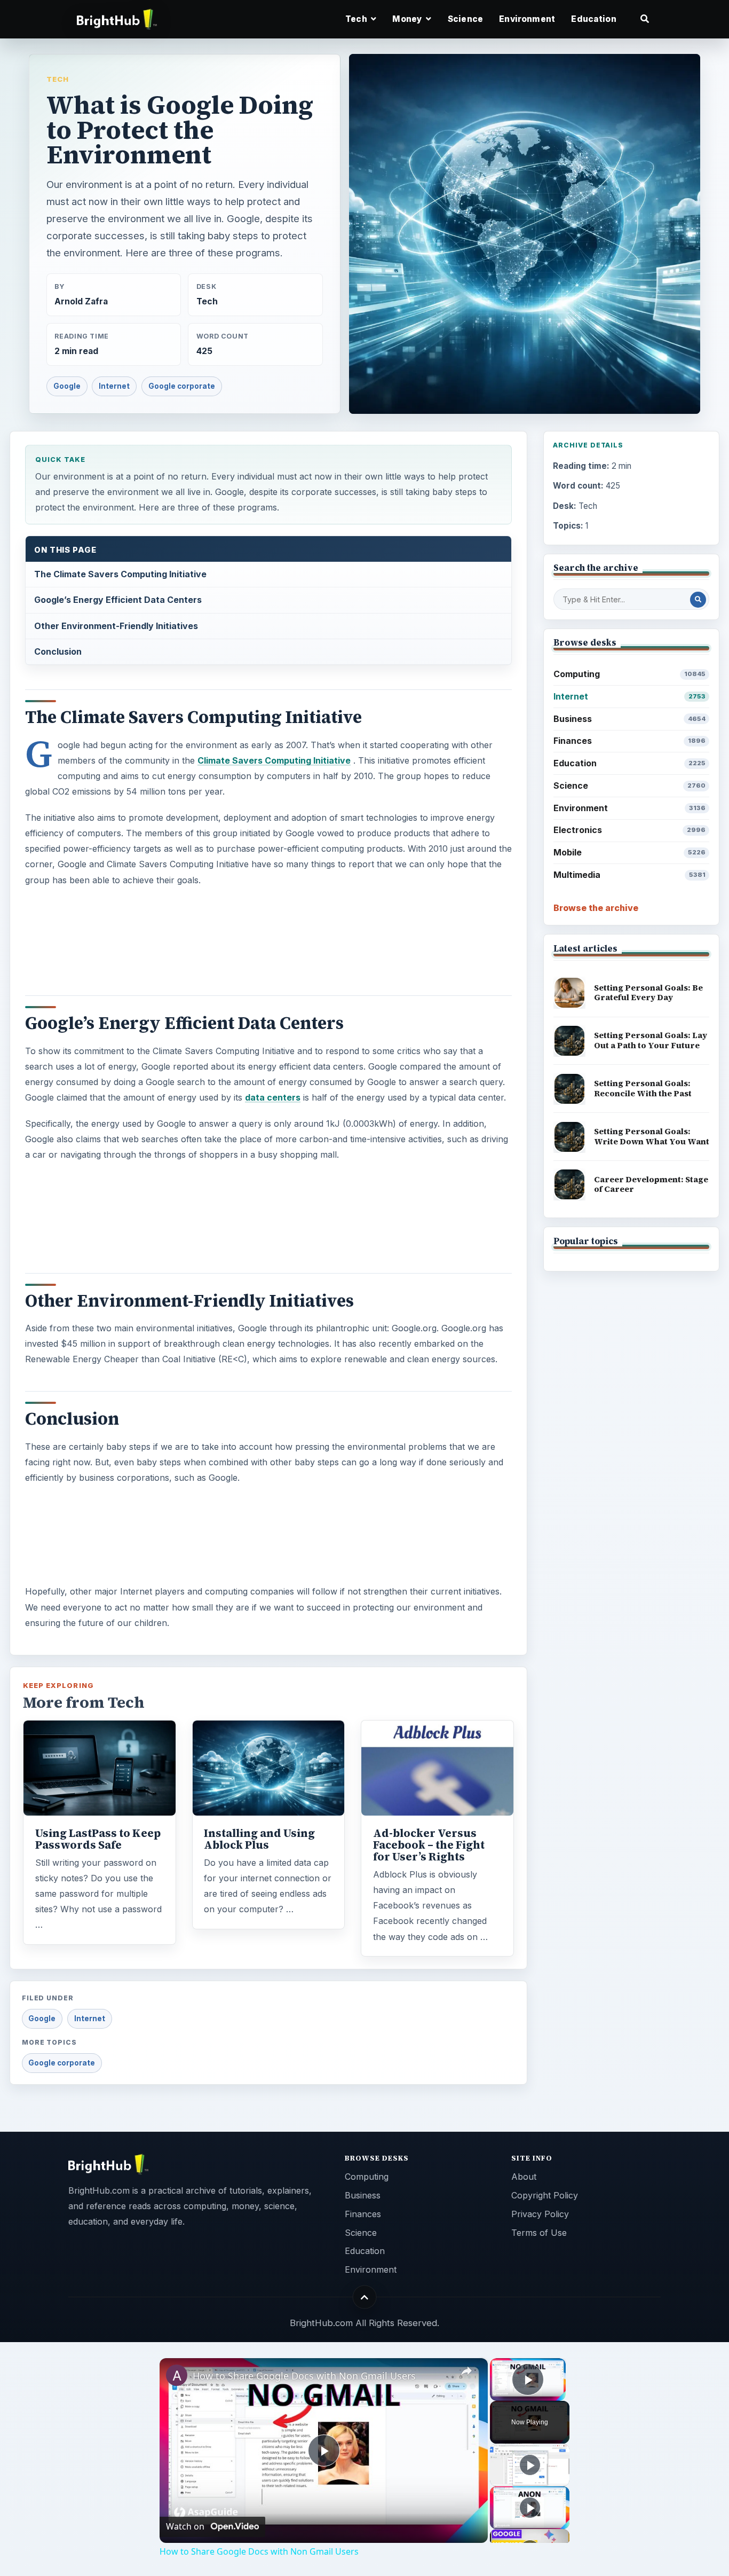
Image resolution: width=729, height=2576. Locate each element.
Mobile (629, 852)
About (524, 2177)
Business (629, 719)
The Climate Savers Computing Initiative (120, 574)
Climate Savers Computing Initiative (274, 760)
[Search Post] (698, 600)
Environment (527, 19)
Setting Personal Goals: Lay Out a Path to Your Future (651, 1040)
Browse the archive (596, 908)
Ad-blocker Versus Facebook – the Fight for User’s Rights (429, 1845)
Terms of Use (539, 2233)
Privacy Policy (540, 2214)
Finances (629, 741)
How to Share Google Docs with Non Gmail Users (304, 2376)
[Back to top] (365, 2297)
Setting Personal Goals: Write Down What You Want (652, 1136)
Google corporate (182, 386)
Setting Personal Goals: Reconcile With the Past (643, 1088)
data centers (273, 1097)
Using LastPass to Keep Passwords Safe (98, 1839)
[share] (466, 2371)
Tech (58, 79)
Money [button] (408, 19)
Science (465, 19)
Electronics (629, 830)
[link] (177, 2375)
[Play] (530, 2465)
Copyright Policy (545, 2195)
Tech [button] (357, 19)
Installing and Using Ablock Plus (259, 1839)
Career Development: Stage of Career (651, 1184)
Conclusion (58, 651)
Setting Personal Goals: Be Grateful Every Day (648, 993)
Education (593, 19)
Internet (114, 386)
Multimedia (629, 875)
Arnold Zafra (81, 301)
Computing (629, 674)
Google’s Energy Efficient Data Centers (118, 600)
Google (67, 386)
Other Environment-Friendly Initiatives (116, 626)
